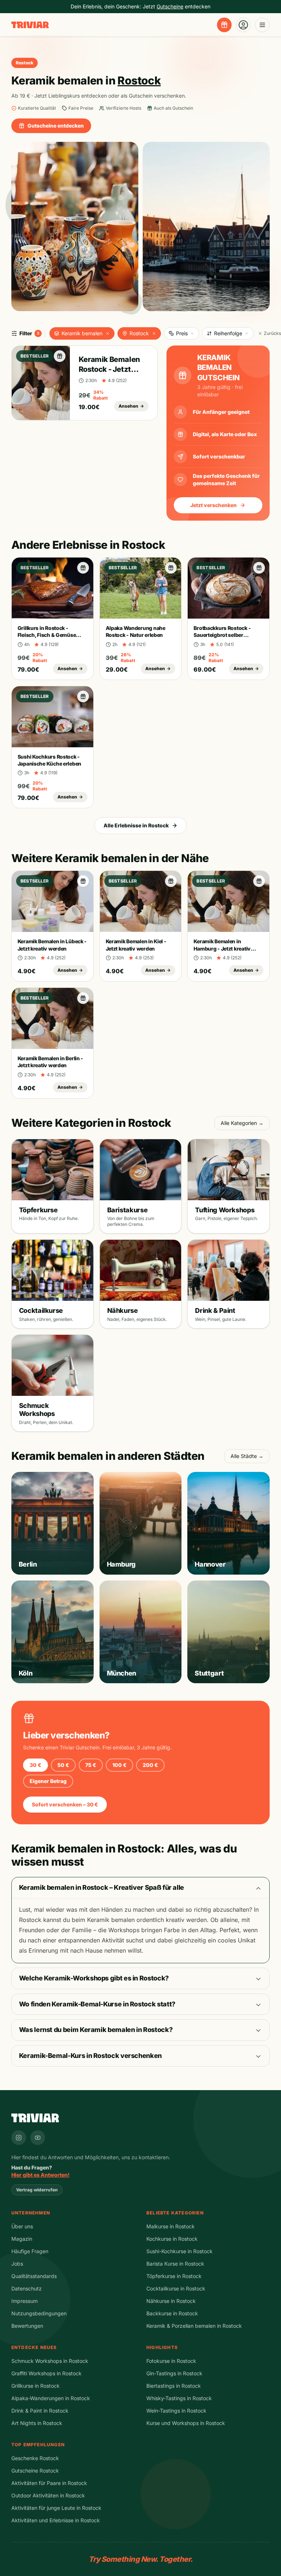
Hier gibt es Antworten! (40, 2175)
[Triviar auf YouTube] (38, 2138)
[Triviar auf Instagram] (19, 2138)
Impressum (25, 2301)
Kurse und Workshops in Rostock (186, 2423)
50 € (63, 1765)
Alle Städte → (247, 1456)
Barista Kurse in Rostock (175, 2264)
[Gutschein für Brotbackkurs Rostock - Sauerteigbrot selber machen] (259, 568)
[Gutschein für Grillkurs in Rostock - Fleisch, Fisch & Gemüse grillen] (83, 568)
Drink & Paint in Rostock (40, 2411)
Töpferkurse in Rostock (174, 2276)
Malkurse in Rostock (171, 2226)
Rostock (139, 333)
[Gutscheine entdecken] (224, 25)
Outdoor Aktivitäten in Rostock (48, 2495)
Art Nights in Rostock (37, 2423)
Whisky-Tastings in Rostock (179, 2398)
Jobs (17, 2264)
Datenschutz (27, 2288)
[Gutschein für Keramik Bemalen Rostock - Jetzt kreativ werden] (60, 356)
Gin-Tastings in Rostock (174, 2373)
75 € (91, 1765)
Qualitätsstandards (34, 2276)
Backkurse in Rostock (172, 2313)
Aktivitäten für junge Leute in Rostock (56, 2508)
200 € (150, 1765)
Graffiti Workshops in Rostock (46, 2373)
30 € (35, 1765)
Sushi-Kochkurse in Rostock (179, 2251)
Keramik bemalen (82, 333)
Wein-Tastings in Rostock (176, 2411)
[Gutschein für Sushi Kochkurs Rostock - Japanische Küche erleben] (83, 696)
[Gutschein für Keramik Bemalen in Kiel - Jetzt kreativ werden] (171, 881)
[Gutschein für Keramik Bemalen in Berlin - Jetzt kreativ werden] (83, 998)
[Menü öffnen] (262, 25)
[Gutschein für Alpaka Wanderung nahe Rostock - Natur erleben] (171, 568)
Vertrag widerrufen (37, 2190)
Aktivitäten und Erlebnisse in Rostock (56, 2520)
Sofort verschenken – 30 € (65, 1804)
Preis (182, 333)
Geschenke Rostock (35, 2458)
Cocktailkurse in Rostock (176, 2288)
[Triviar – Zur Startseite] (30, 25)
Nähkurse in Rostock (171, 2301)
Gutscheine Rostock (35, 2471)
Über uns (22, 2226)
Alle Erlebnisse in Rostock (136, 825)
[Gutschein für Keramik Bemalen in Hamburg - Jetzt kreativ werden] (259, 881)
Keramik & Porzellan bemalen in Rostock (194, 2326)
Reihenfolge (228, 333)
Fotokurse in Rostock (171, 2361)
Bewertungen (27, 2326)
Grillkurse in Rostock (35, 2386)
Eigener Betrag (48, 1781)
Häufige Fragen (30, 2251)
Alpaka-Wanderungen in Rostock (51, 2398)
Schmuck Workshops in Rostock (50, 2361)
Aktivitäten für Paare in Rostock (49, 2483)
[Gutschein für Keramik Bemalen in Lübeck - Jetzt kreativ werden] (83, 881)
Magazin (22, 2239)
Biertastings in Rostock (174, 2386)
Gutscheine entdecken (56, 126)
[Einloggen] (243, 25)
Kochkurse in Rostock (172, 2239)
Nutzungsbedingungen (39, 2313)
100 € (119, 1765)
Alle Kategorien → (242, 1123)
